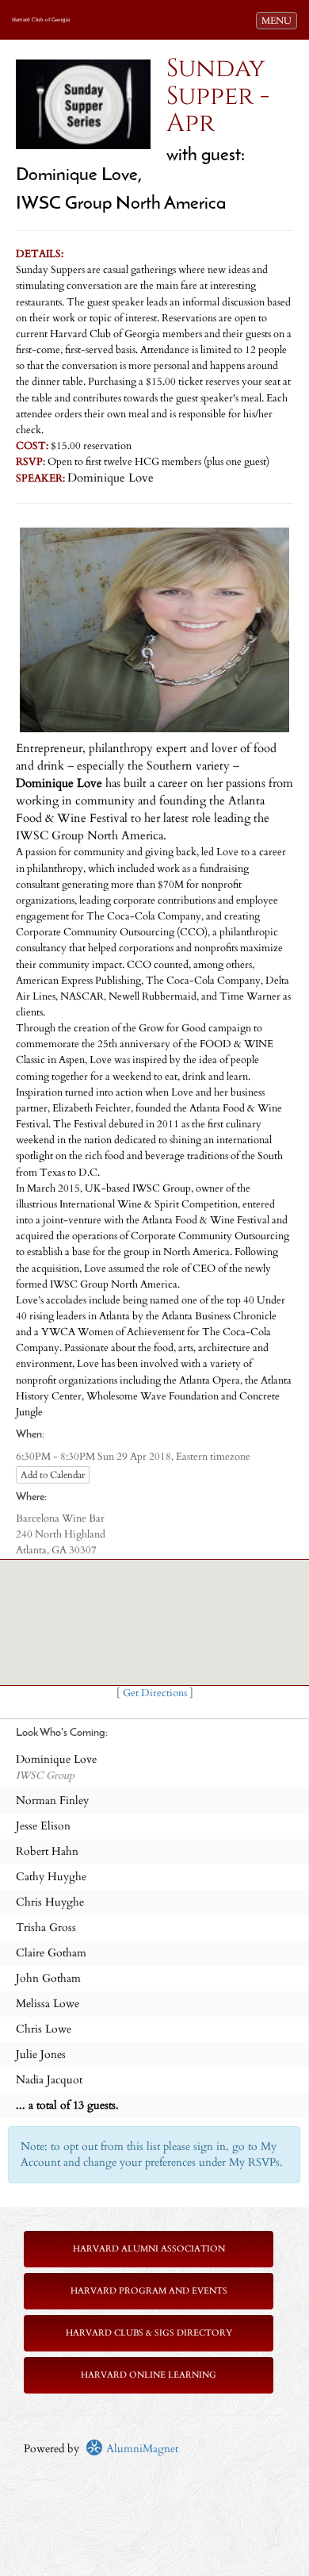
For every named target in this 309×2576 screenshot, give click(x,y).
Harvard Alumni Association (149, 2249)
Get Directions (155, 1693)
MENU (279, 20)
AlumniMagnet (141, 2449)
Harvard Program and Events (149, 2291)
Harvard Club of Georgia (41, 20)
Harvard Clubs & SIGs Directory (149, 2333)
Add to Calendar (53, 1475)
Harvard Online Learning (149, 2375)
